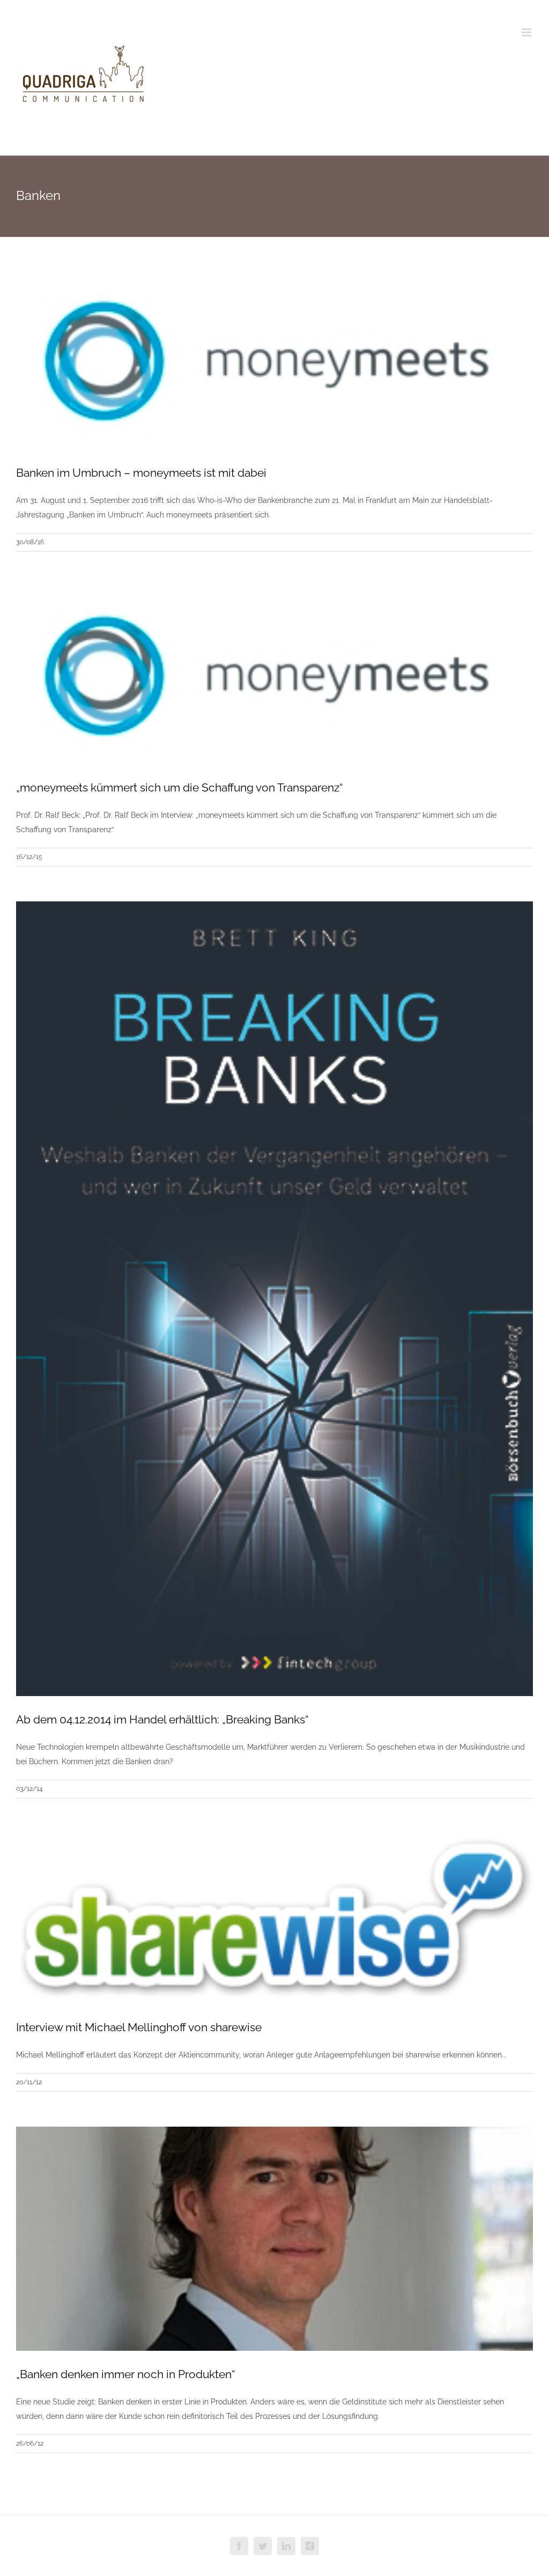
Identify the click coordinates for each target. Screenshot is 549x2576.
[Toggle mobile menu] (527, 32)
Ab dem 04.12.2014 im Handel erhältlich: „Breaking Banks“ (162, 1719)
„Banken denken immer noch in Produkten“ (126, 2374)
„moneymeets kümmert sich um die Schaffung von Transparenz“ (180, 787)
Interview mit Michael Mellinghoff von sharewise (139, 2027)
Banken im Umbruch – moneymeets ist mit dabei (141, 473)
